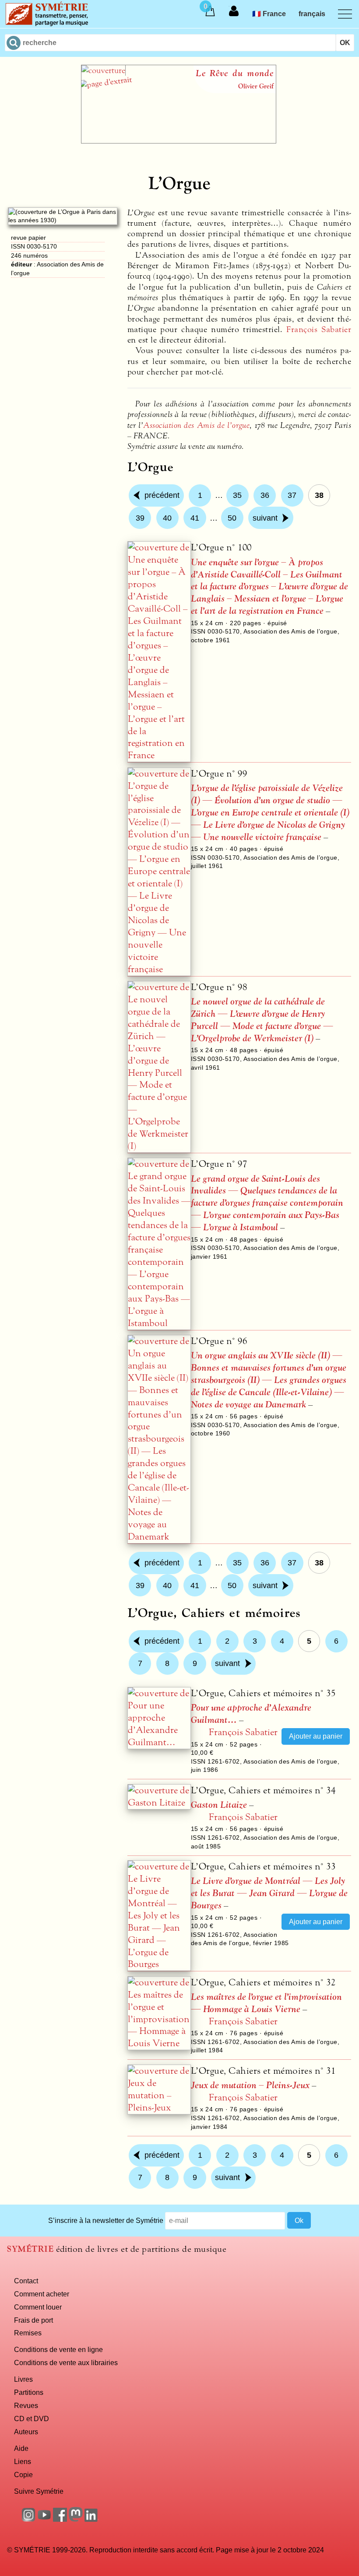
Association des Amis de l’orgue (196, 425)
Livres (23, 2379)
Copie (23, 2474)
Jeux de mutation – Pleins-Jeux (250, 2085)
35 (237, 495)
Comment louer (38, 2307)
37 (292, 495)
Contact (26, 2281)
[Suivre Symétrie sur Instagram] (28, 2519)
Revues (26, 2405)
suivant (265, 518)
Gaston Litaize (219, 1805)
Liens (23, 2461)
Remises (28, 2333)
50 (232, 518)
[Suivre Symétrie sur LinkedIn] (92, 2519)
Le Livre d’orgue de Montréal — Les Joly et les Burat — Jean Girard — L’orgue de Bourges (269, 1893)
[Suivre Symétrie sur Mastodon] (76, 2519)
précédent (162, 495)
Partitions (29, 2392)
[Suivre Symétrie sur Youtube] (44, 2519)
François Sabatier (319, 329)
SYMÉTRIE (30, 2249)
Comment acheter (42, 2294)
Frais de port (33, 2320)
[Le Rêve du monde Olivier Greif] (179, 141)
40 (167, 518)
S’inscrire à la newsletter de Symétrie (106, 2220)
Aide (21, 2448)
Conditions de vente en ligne (58, 2349)
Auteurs (26, 2432)
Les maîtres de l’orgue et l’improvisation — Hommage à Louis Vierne (266, 2003)
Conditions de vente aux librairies (66, 2362)
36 (265, 495)
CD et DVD (32, 2418)
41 (195, 518)
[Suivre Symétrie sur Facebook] (60, 2519)
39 (140, 518)
